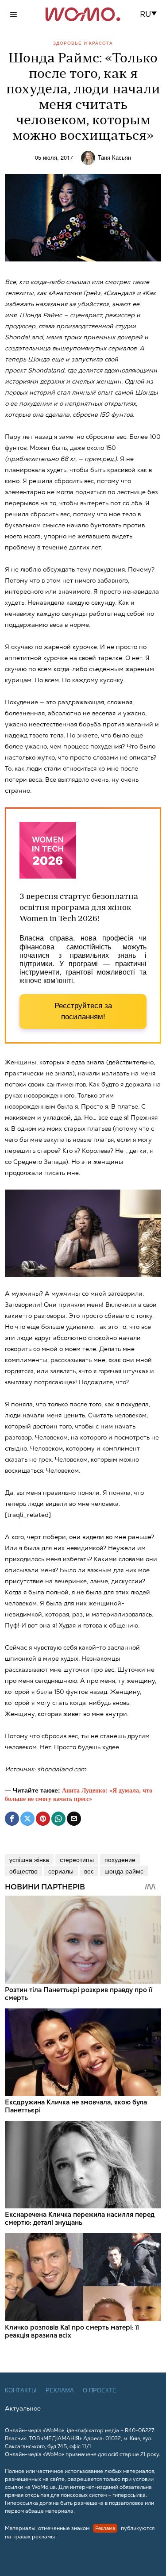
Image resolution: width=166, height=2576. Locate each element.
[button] (151, 14)
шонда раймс (124, 1871)
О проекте (100, 2390)
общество (23, 1871)
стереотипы (77, 1859)
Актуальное (23, 2408)
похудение (120, 1859)
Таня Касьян (114, 157)
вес (89, 1871)
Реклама (60, 2390)
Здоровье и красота (83, 43)
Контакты (21, 2390)
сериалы (61, 1871)
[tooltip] (12, 1819)
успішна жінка (29, 1859)
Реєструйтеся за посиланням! (83, 1012)
